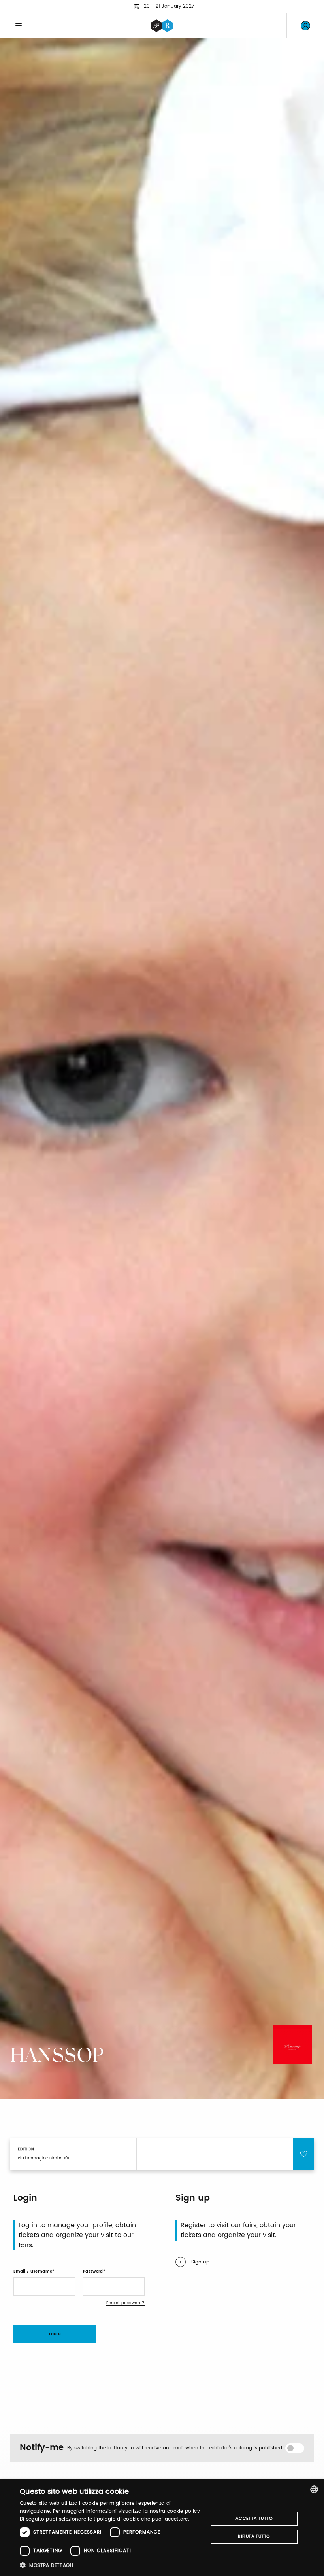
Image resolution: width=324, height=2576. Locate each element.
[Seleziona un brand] (162, 26)
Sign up (200, 2262)
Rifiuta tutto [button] (254, 2536)
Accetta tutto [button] (254, 2519)
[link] (305, 26)
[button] (111, 2565)
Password (93, 2271)
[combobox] (314, 2489)
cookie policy (184, 2511)
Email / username (33, 2271)
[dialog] (162, 2528)
